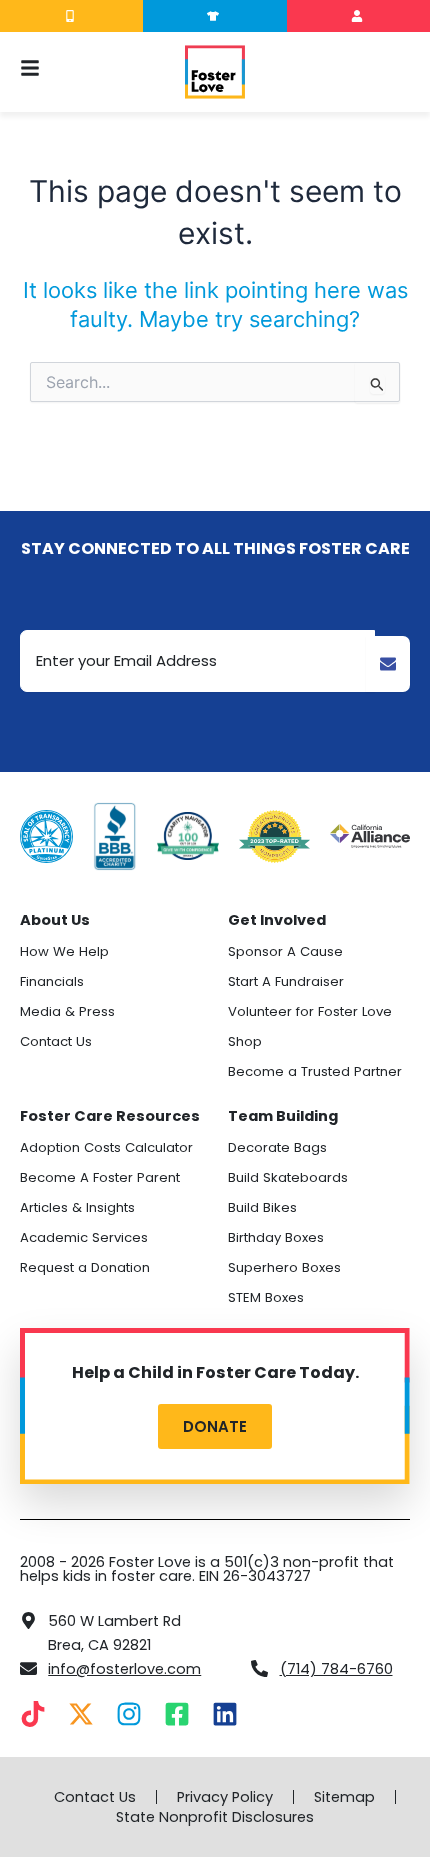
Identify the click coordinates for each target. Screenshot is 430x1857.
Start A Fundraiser (286, 981)
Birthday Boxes (276, 1237)
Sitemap (344, 1797)
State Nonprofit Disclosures (215, 1817)
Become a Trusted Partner (315, 1071)
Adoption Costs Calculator (106, 1147)
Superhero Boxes (284, 1267)
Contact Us (56, 1041)
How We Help (64, 951)
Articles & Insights (77, 1207)
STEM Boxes (266, 1297)
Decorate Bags (277, 1147)
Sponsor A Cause (285, 951)
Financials (52, 981)
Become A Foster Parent (100, 1177)
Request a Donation (85, 1267)
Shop (245, 1041)
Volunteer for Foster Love (310, 1011)
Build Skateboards (288, 1177)
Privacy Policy (225, 1797)
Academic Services (84, 1237)
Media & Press (67, 1011)
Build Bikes (262, 1207)
